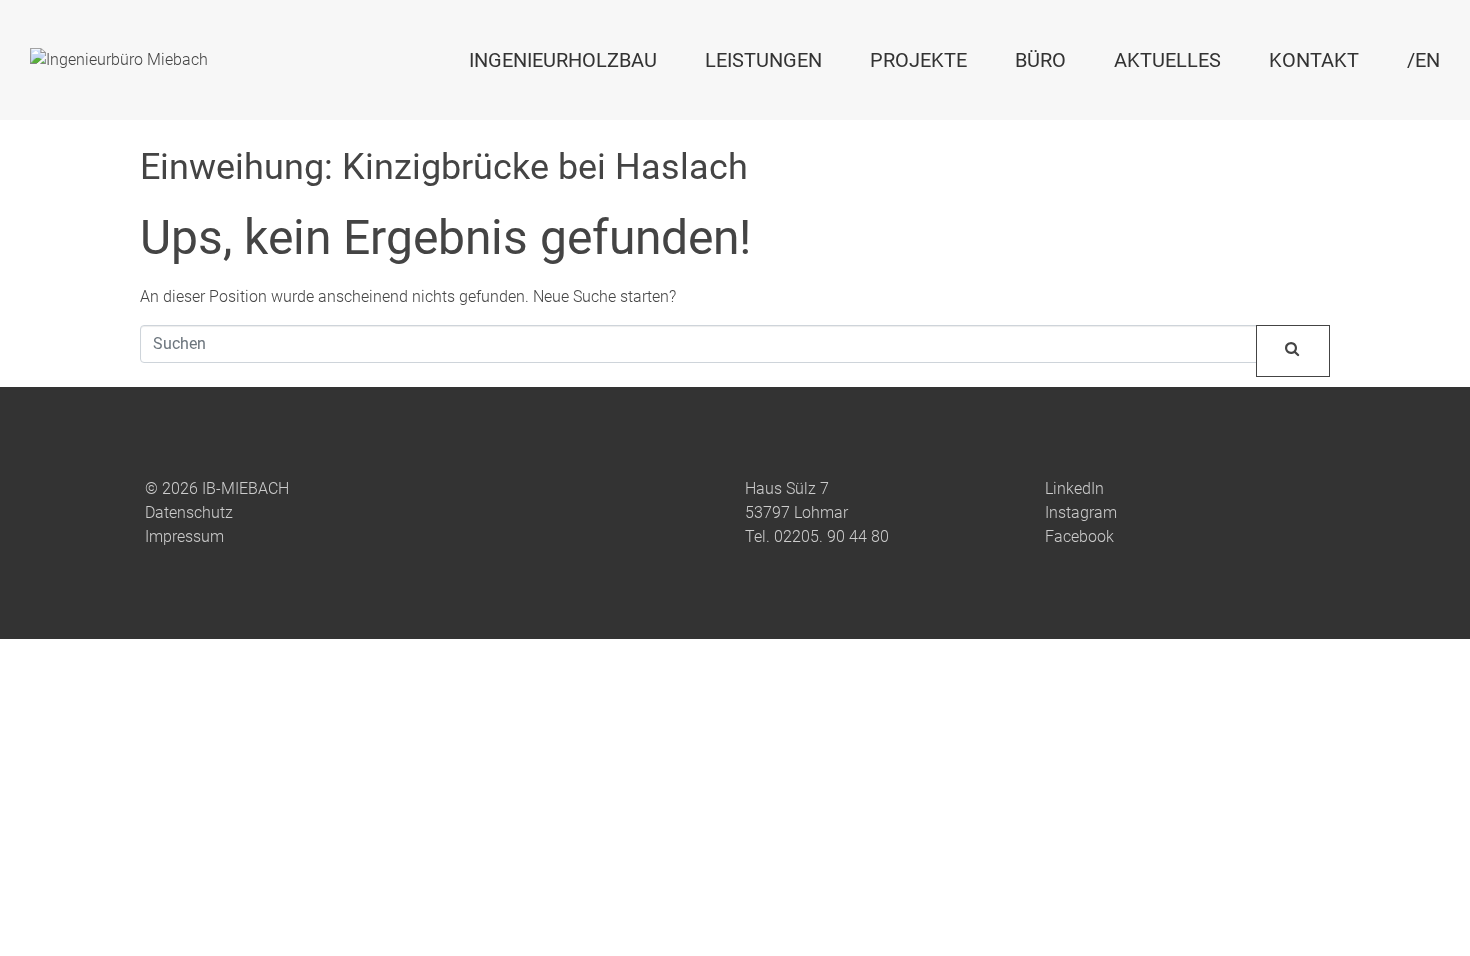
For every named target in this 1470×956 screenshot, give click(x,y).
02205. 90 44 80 (831, 536)
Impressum (184, 536)
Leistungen (763, 60)
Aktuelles (1167, 60)
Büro (1040, 60)
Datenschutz (189, 512)
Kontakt (1314, 60)
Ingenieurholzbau (563, 60)
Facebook (1079, 536)
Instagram (1081, 512)
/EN (1423, 60)
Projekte (918, 60)
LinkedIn (1074, 488)
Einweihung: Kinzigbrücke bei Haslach (444, 167)
